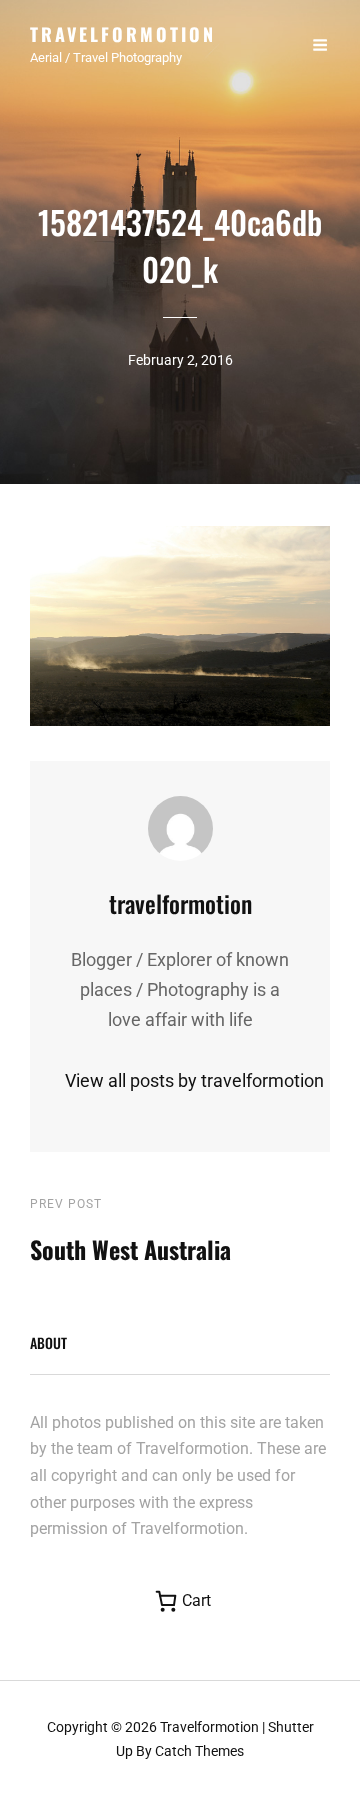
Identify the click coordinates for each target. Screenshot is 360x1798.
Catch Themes (199, 1751)
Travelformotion (123, 34)
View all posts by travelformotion (180, 1080)
